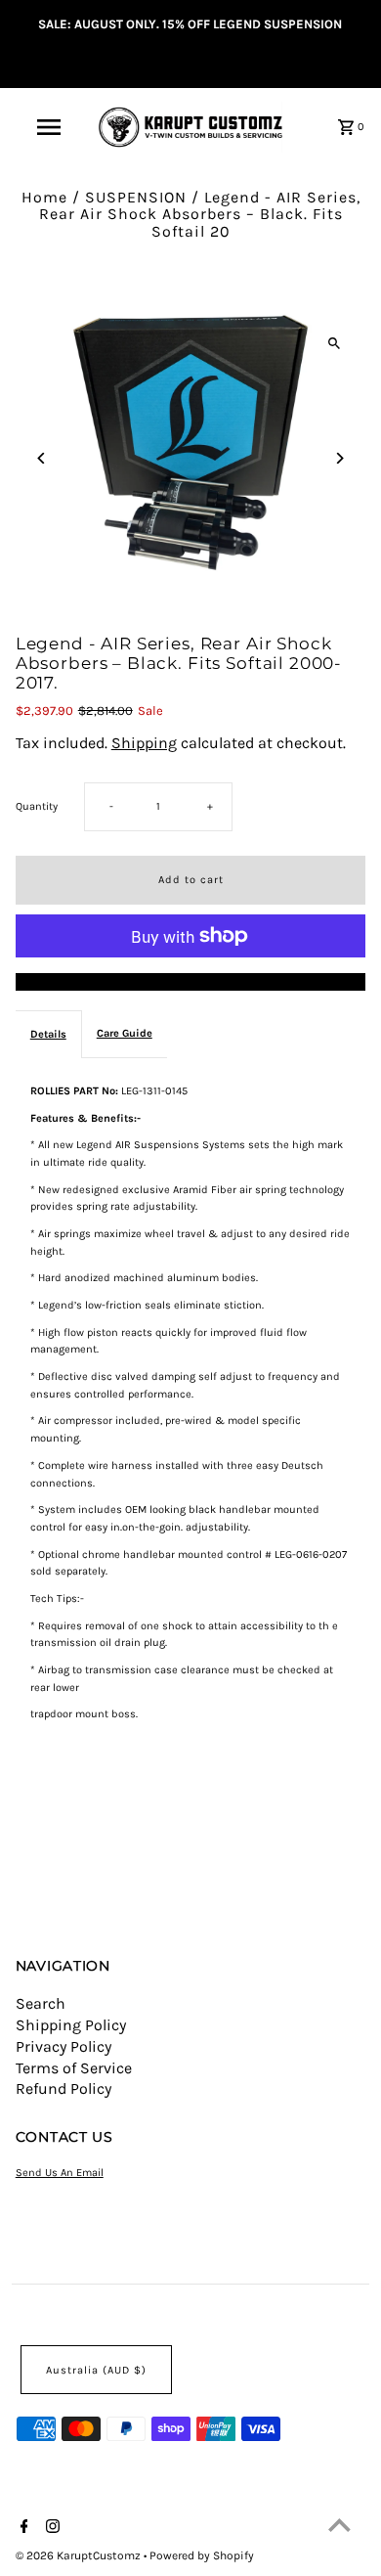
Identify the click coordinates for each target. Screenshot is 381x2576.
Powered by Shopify (202, 2555)
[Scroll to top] (339, 2525)
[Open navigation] (49, 127)
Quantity (37, 806)
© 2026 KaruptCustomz (80, 2555)
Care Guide (125, 1033)
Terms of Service (74, 2068)
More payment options (191, 982)
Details (48, 1034)
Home (44, 197)
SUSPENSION (136, 197)
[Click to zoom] (334, 343)
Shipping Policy (71, 2025)
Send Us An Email (60, 2173)
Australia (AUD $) (96, 2370)
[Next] (339, 458)
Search (41, 2003)
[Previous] (42, 458)
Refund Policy (63, 2088)
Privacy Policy (63, 2046)
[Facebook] (22, 2528)
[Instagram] (50, 2528)
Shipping (144, 743)
